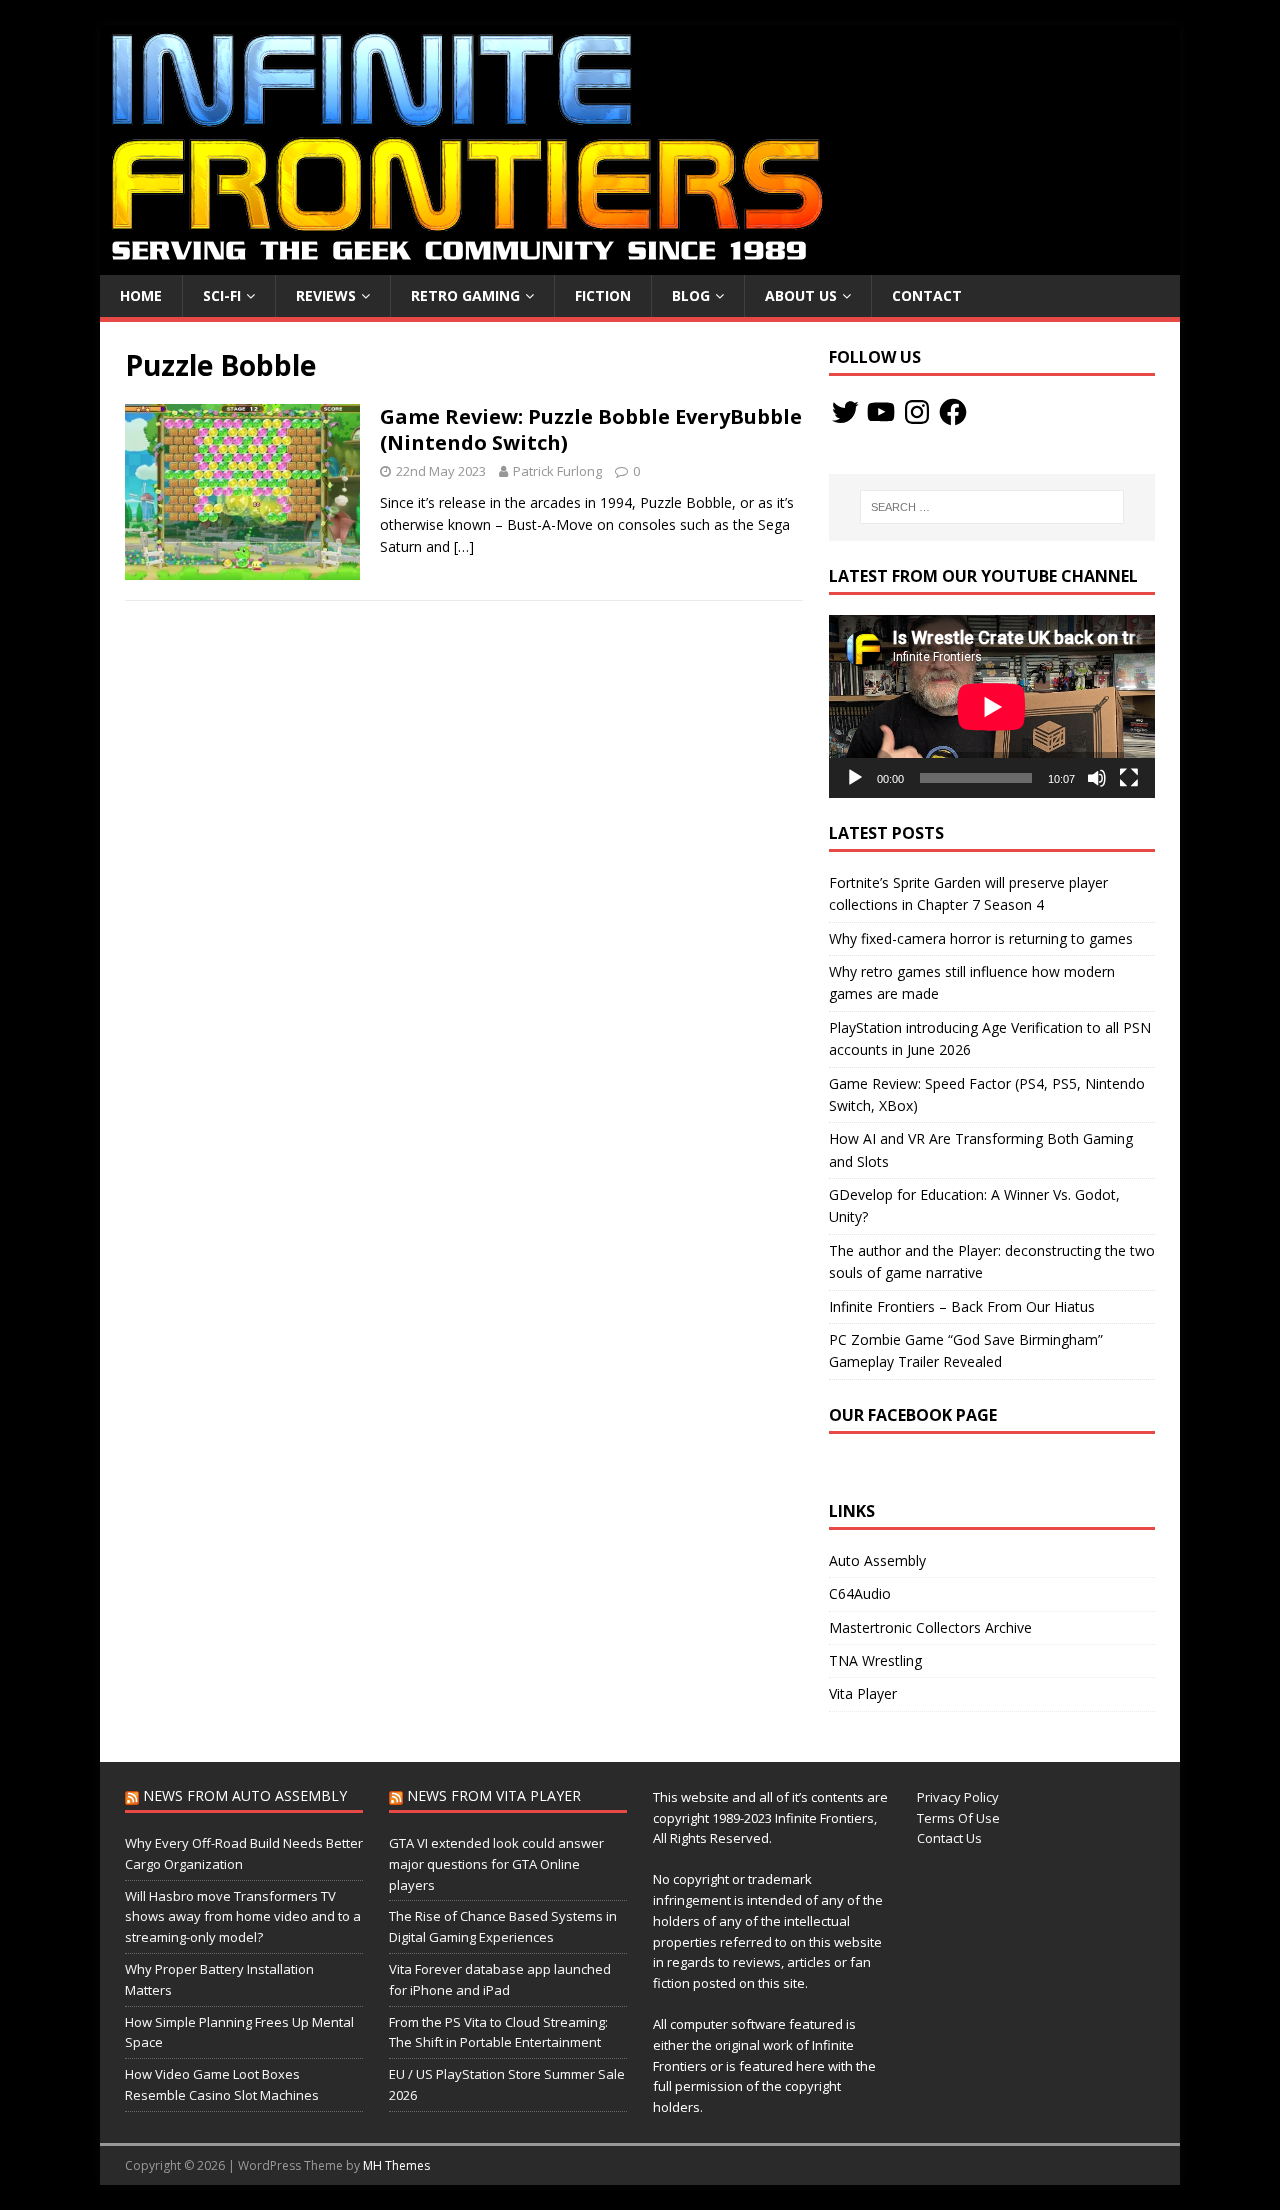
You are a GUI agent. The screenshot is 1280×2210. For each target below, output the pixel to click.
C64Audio (860, 1593)
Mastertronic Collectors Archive (930, 1627)
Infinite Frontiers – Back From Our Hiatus (962, 1306)
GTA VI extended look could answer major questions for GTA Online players (496, 1864)
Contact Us (949, 1838)
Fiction (603, 295)
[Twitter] (845, 412)
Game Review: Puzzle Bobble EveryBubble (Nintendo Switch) (591, 429)
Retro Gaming (465, 295)
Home (141, 295)
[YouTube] (881, 412)
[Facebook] (953, 412)
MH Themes (396, 2165)
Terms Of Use (958, 1818)
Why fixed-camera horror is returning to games (981, 938)
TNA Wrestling (875, 1660)
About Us (801, 295)
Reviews (326, 295)
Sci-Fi (222, 295)
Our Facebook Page (913, 1415)
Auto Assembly (877, 1560)
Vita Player (863, 1693)
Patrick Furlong (557, 471)
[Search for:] (992, 507)
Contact (927, 295)
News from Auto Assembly (245, 1795)
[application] (992, 706)
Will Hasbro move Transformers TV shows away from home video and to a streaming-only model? (243, 1917)
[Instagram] (917, 412)
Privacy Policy (958, 1797)
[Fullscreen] (1129, 778)
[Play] (855, 778)
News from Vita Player (494, 1795)
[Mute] (1097, 778)
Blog (691, 295)
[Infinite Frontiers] (640, 263)
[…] (464, 546)
